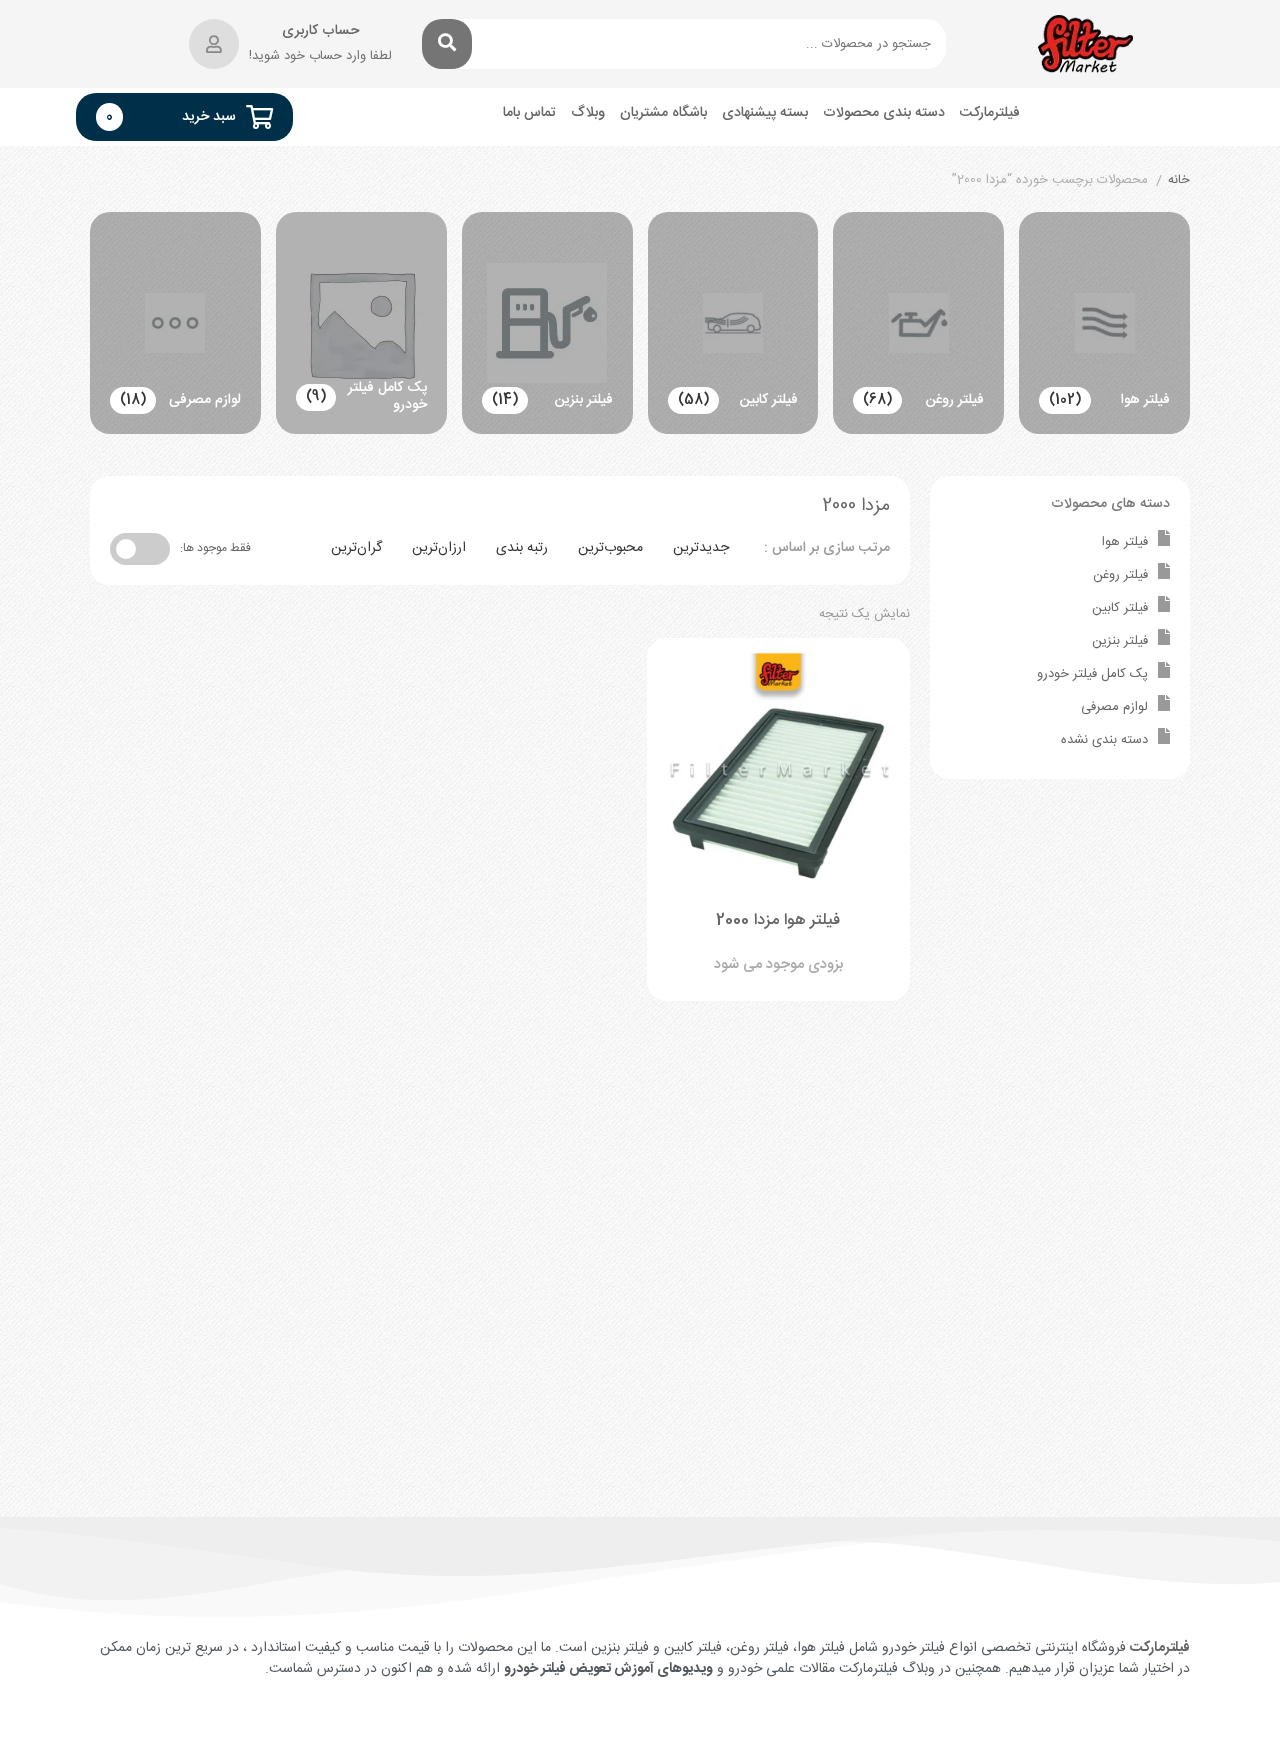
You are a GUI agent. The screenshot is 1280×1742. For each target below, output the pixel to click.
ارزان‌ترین (439, 548)
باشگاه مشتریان (663, 113)
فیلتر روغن (1120, 575)
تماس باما (529, 113)
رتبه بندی (522, 548)
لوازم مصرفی (1114, 707)
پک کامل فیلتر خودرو (1092, 674)
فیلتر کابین (1120, 608)
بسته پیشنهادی (765, 113)
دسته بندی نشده (1104, 740)
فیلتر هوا (1125, 542)
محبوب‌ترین (610, 548)
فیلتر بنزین (1120, 641)
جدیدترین (701, 548)
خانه (1179, 181)
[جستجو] (447, 44)
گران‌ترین (356, 548)
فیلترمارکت (990, 113)
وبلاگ (588, 113)
